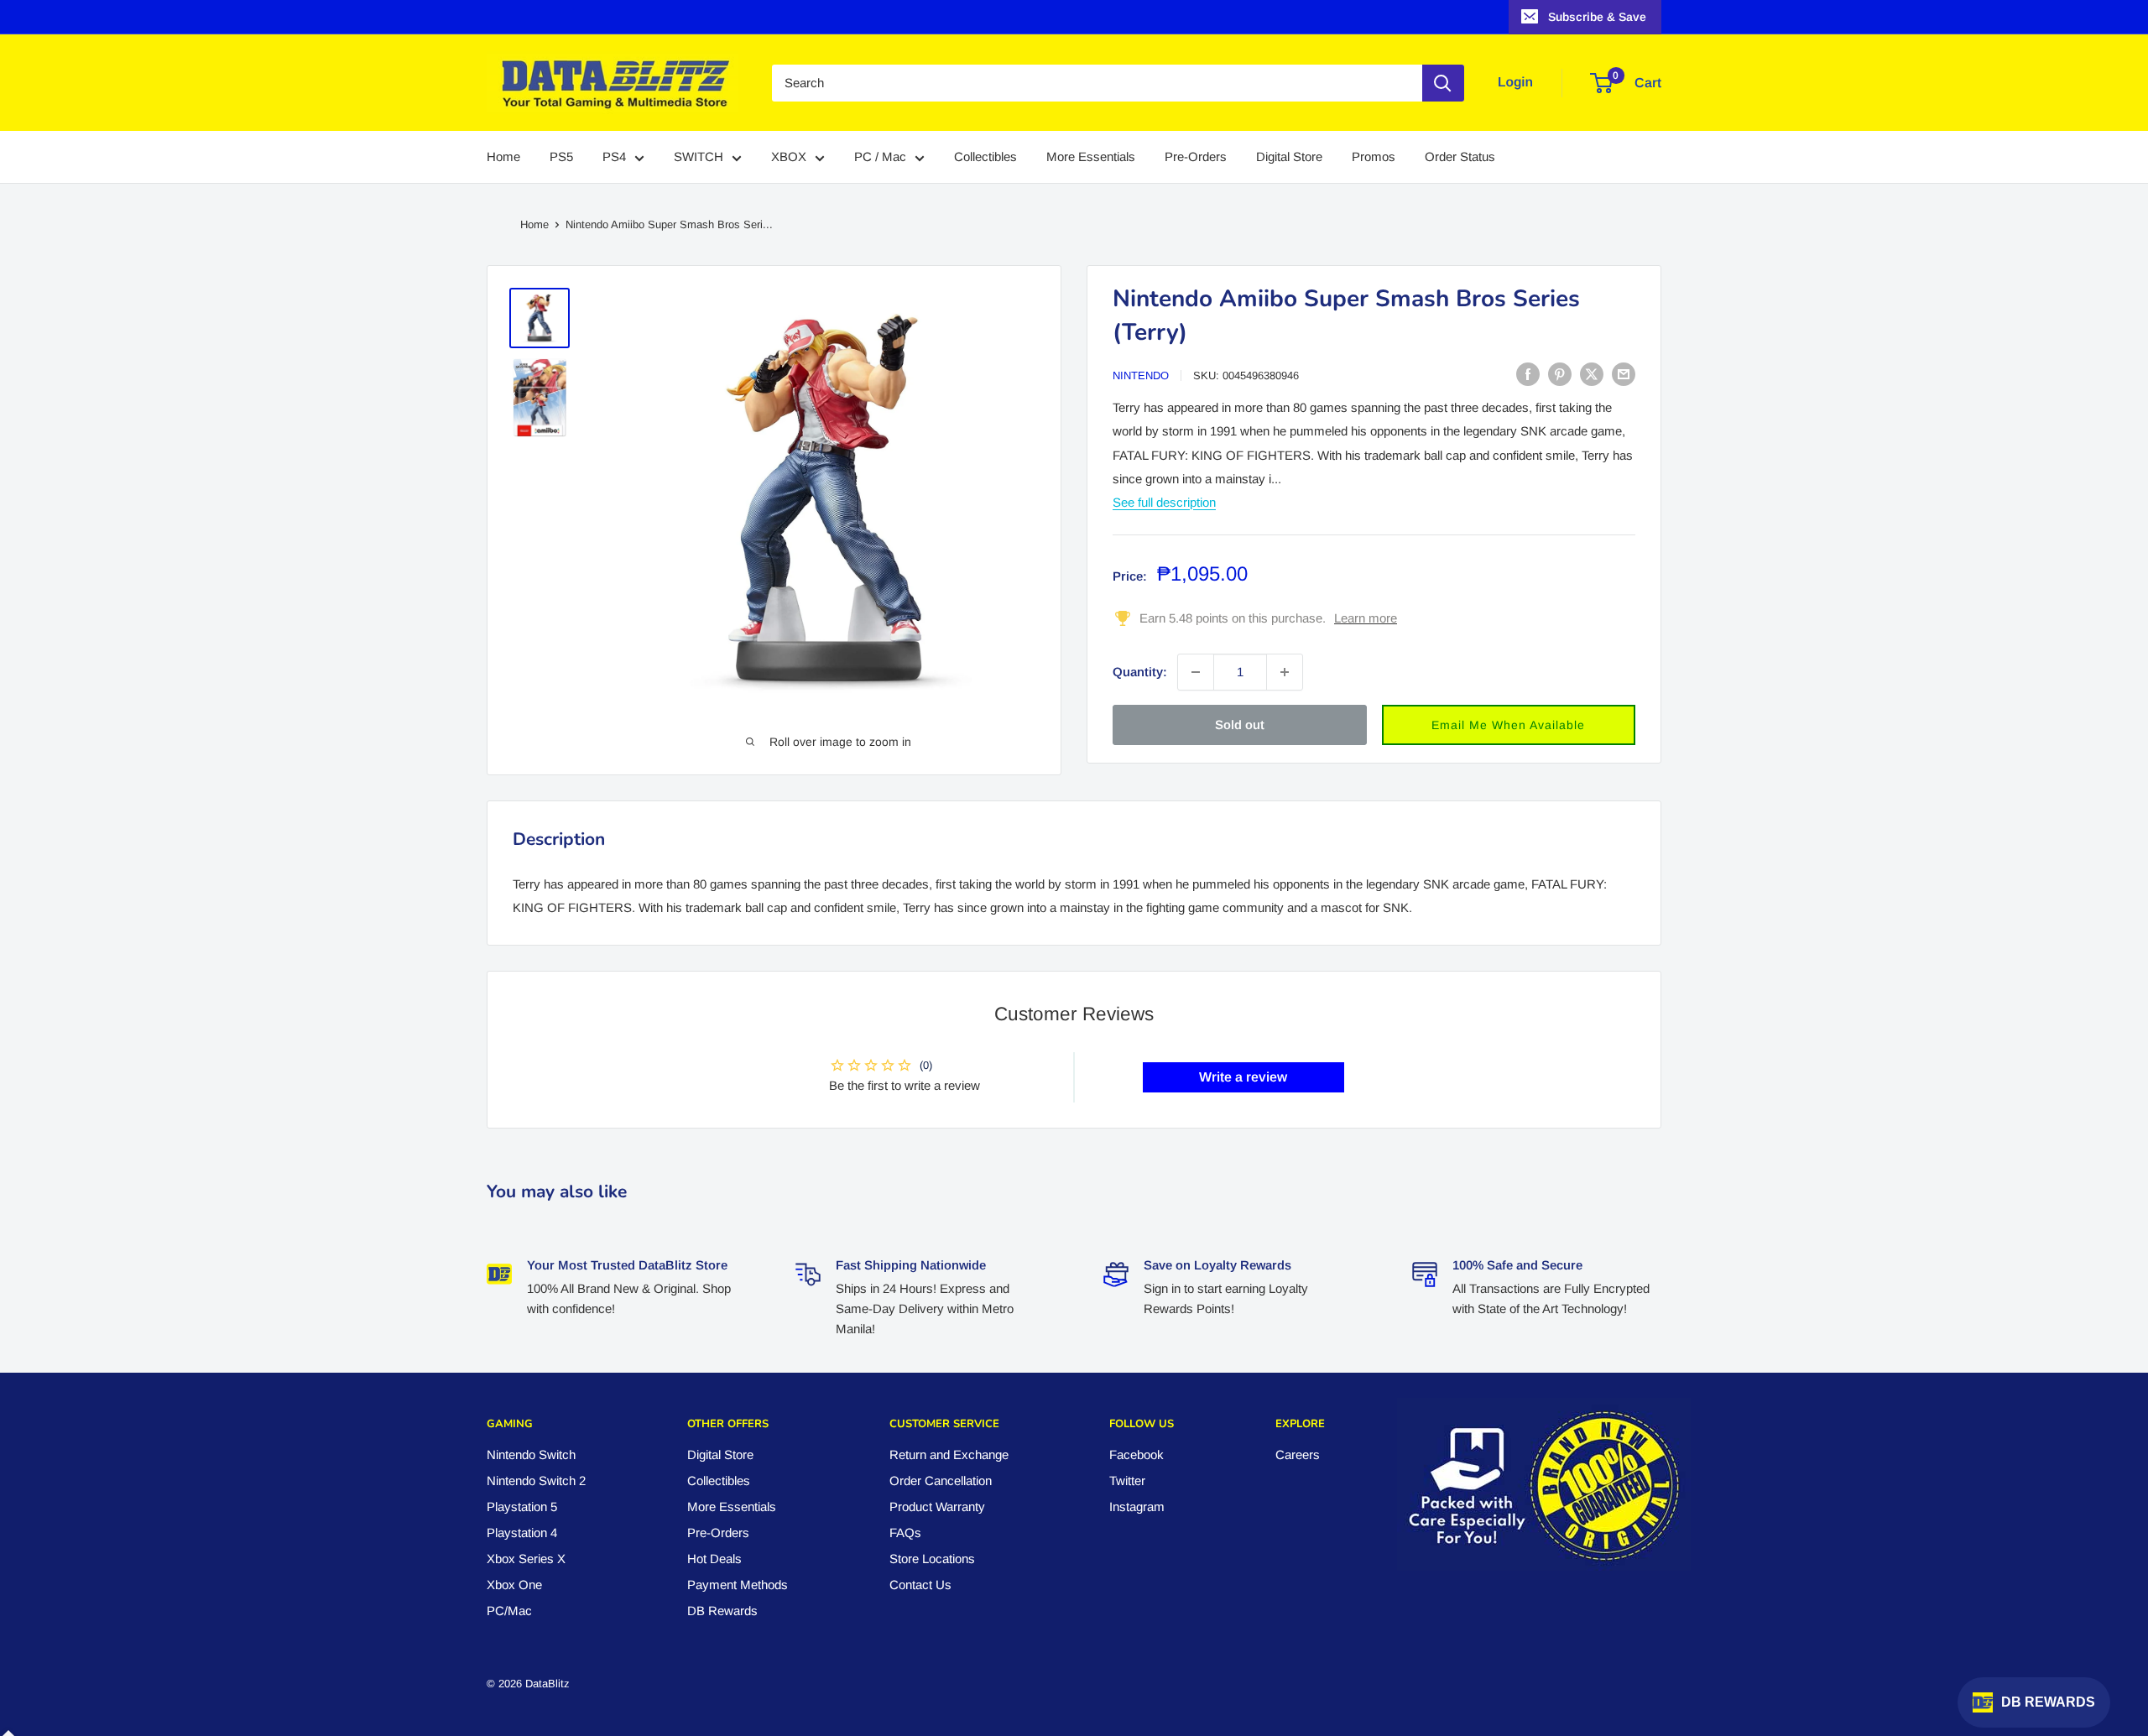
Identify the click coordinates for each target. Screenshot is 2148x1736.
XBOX (789, 157)
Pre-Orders (1196, 157)
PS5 (561, 157)
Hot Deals (714, 1559)
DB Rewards (722, 1611)
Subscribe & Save (1597, 17)
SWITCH (699, 157)
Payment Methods (738, 1585)
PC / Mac (880, 157)
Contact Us (920, 1585)
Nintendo (1141, 375)
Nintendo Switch (531, 1454)
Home (503, 157)
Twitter (1127, 1481)
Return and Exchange (949, 1454)
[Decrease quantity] (1196, 672)
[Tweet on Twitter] (1592, 374)
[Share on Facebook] (1528, 374)
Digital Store (1289, 157)
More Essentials (1091, 157)
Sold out (1240, 725)
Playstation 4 (522, 1533)
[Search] (1443, 83)
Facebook (1137, 1454)
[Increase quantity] (1285, 672)
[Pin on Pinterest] (1560, 374)
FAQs (905, 1533)
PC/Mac (509, 1611)
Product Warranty (937, 1507)
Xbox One (514, 1585)
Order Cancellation (941, 1481)
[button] (1509, 725)
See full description (1164, 501)
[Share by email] (1624, 374)
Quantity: (1140, 672)
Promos (1374, 157)
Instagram (1137, 1507)
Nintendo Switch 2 (536, 1481)
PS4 (614, 157)
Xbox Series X (526, 1559)
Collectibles (985, 157)
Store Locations (932, 1559)
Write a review (1243, 1077)
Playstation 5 (522, 1507)
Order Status (1460, 157)
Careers (1298, 1454)
